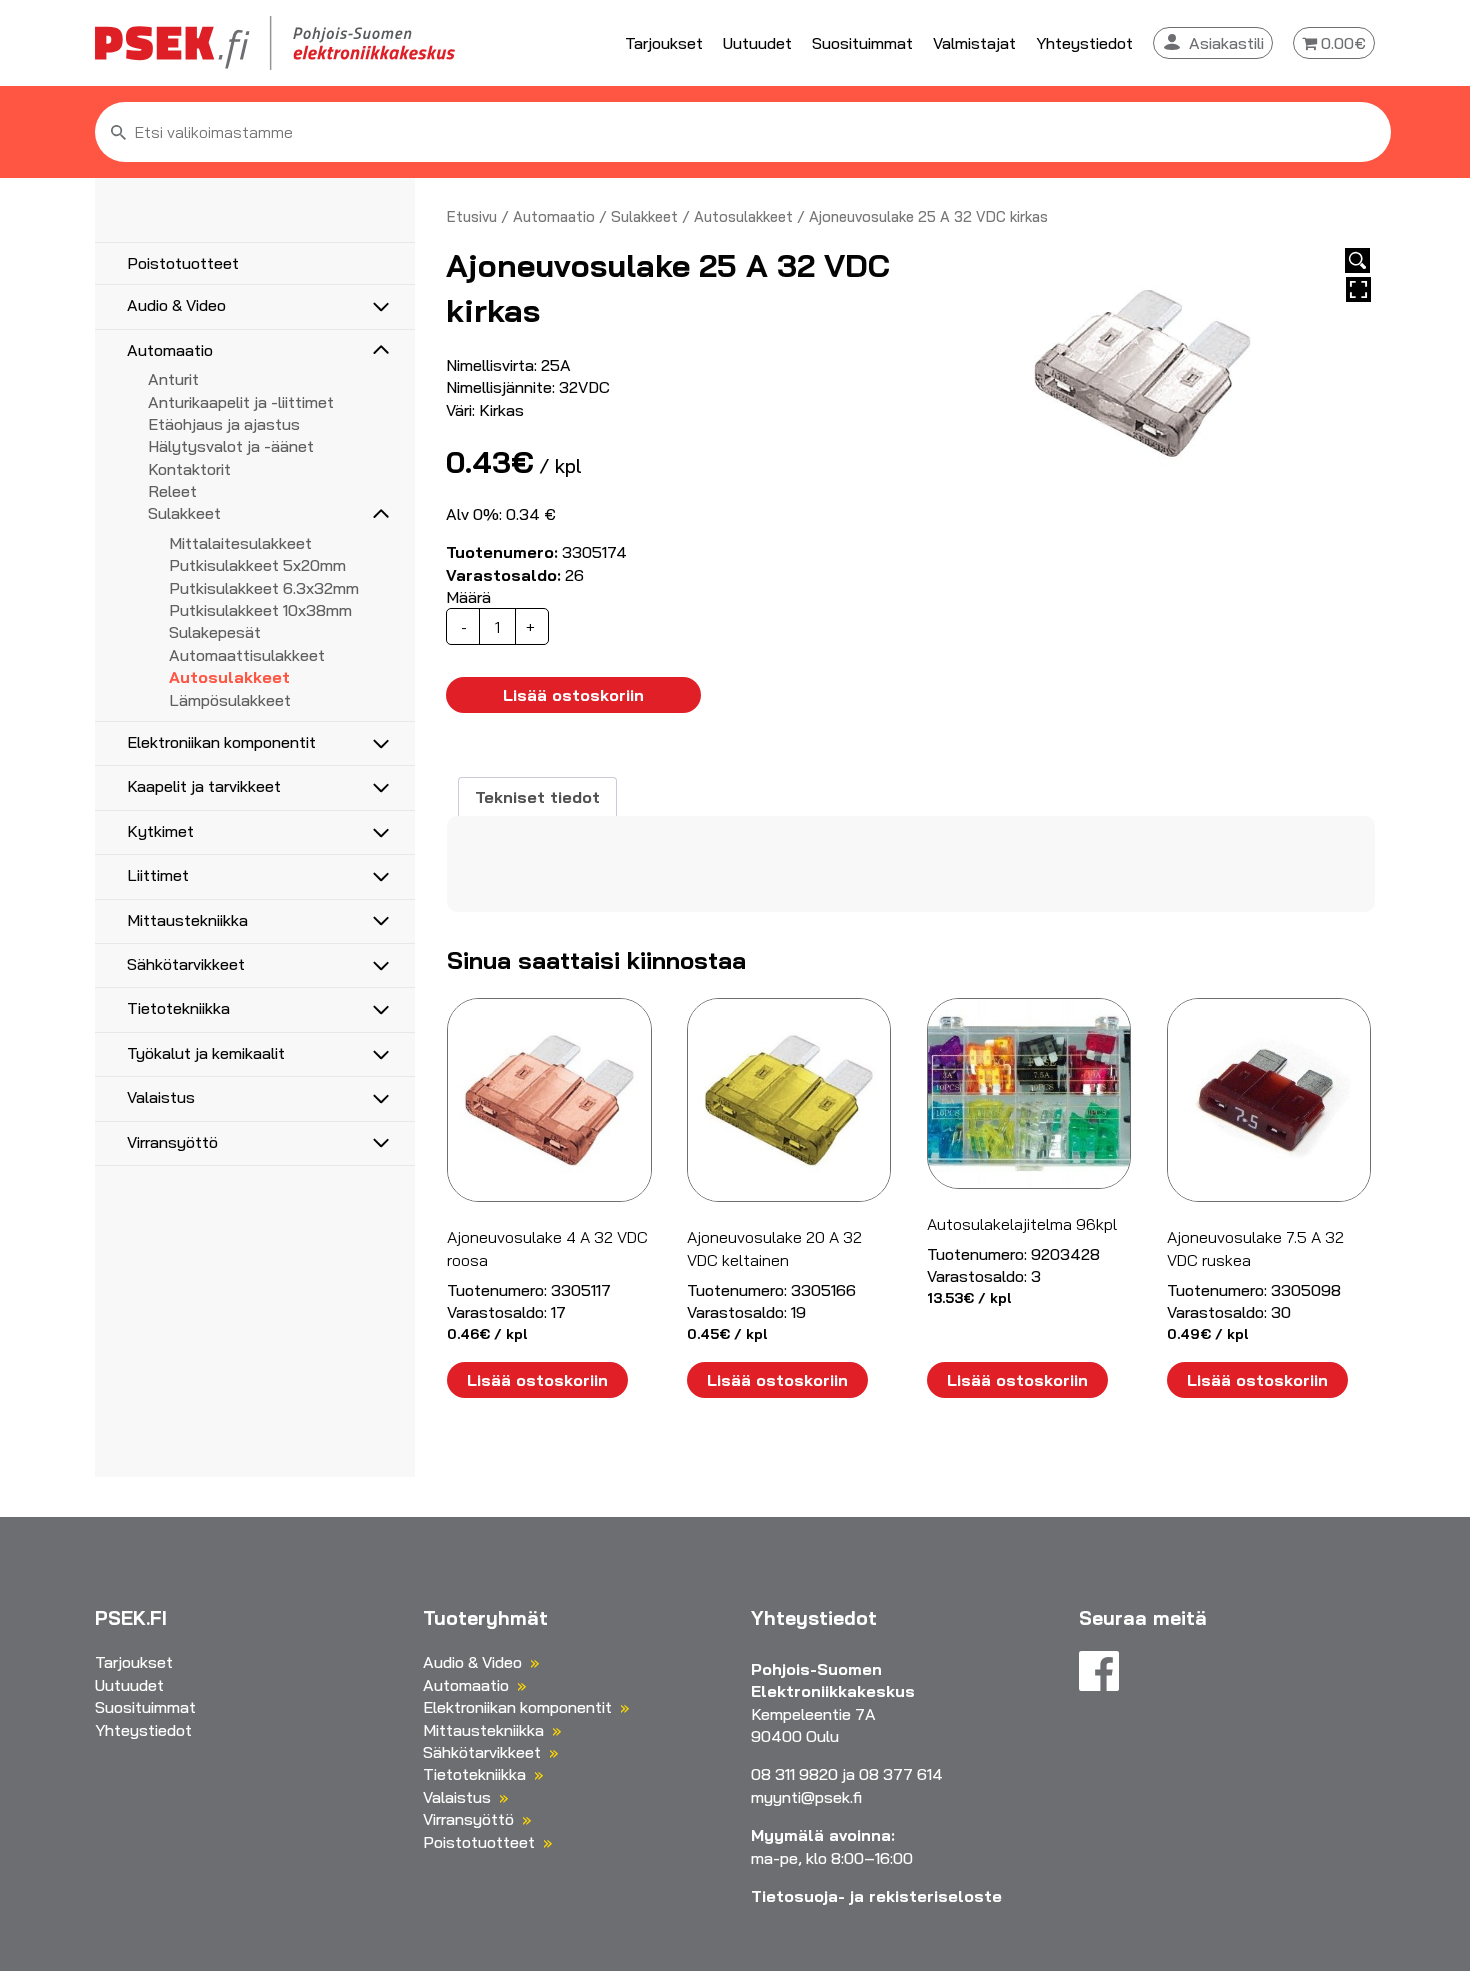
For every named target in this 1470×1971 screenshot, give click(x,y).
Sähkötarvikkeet (186, 964)
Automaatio (170, 350)
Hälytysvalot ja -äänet (231, 446)
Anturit (173, 379)
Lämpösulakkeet (230, 700)
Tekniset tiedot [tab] (537, 797)
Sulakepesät (215, 632)
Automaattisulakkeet (247, 655)
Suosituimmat (862, 43)
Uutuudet (757, 43)
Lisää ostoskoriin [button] (537, 1380)
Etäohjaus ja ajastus (224, 424)
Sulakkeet (184, 513)
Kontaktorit (189, 469)
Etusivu (472, 216)
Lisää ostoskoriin (573, 695)
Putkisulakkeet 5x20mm (257, 565)
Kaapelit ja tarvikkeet (204, 786)
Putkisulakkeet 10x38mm (260, 610)
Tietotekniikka (178, 1008)
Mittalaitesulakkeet (240, 543)
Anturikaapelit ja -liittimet (241, 402)
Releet (172, 491)
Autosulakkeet (229, 677)
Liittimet (158, 875)
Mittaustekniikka (187, 920)
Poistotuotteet (183, 263)
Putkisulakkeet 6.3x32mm (264, 588)
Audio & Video (176, 305)
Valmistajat (974, 43)
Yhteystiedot (1084, 43)
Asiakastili (1226, 43)
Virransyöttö (172, 1142)
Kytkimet (160, 831)
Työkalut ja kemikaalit (206, 1053)
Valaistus (161, 1097)
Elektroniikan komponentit (221, 742)
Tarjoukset (664, 43)
